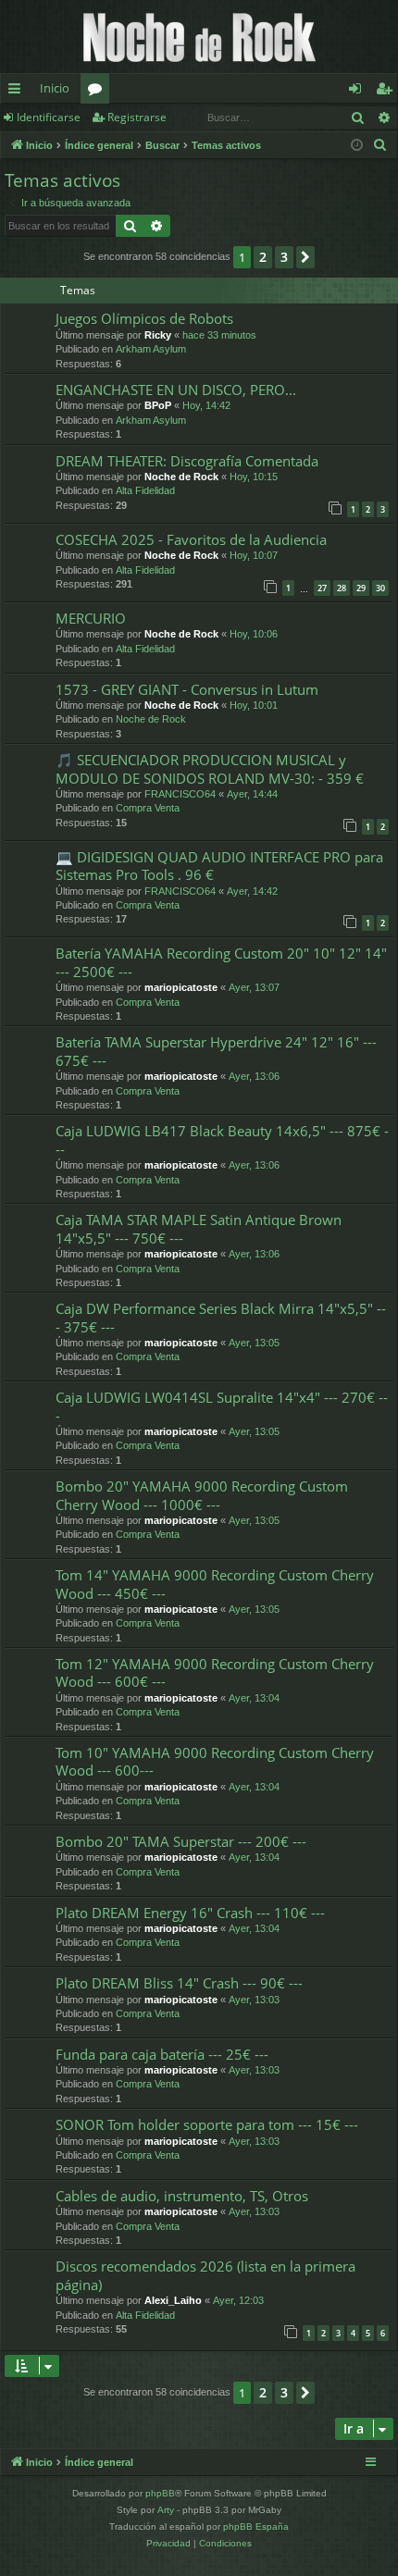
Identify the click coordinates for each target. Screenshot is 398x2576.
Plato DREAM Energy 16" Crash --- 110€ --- (190, 1913)
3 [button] (284, 257)
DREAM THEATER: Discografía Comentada (187, 461)
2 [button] (263, 257)
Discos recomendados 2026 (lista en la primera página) (205, 2275)
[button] (305, 257)
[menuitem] (380, 145)
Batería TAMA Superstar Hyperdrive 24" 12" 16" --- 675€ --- (216, 1051)
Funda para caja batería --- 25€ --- (162, 2054)
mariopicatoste (181, 987)
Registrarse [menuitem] (388, 92)
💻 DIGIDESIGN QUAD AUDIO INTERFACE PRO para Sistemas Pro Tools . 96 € (219, 866)
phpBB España (256, 2526)
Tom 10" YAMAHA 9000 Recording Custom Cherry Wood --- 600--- (215, 1761)
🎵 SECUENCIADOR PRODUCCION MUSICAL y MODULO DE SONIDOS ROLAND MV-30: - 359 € (210, 768)
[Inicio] (199, 37)
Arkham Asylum (151, 349)
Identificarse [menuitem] (359, 92)
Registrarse (137, 117)
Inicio (55, 88)
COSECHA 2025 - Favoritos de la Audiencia (191, 539)
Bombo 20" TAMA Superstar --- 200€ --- (181, 1841)
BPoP (158, 405)
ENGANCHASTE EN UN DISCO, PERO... (176, 390)
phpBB (160, 2493)
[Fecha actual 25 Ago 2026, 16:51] (357, 146)
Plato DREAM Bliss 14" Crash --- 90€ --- (179, 1983)
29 (361, 588)
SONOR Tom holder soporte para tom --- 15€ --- (207, 2124)
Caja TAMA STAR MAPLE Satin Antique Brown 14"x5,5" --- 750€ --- (199, 1228)
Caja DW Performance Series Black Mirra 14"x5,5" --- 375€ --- (221, 1317)
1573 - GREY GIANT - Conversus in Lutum (187, 689)
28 (342, 588)
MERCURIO (91, 618)
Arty (166, 2510)
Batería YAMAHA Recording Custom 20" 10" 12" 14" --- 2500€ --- (221, 962)
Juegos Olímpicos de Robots (144, 318)
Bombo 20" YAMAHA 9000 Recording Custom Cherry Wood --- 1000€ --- (202, 1495)
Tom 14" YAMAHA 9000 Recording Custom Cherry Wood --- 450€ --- (215, 1584)
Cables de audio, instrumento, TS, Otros (182, 2196)
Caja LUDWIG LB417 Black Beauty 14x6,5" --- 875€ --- (222, 1139)
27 (322, 588)
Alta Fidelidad (145, 490)
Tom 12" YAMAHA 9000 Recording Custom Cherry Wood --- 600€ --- (215, 1672)
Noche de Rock (181, 477)
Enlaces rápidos (18, 92)
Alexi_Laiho (173, 2300)
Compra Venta (148, 808)
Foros (99, 92)
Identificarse (49, 117)
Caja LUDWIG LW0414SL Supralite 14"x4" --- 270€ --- (222, 1406)
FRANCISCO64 (180, 794)
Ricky (158, 335)
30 (380, 588)
